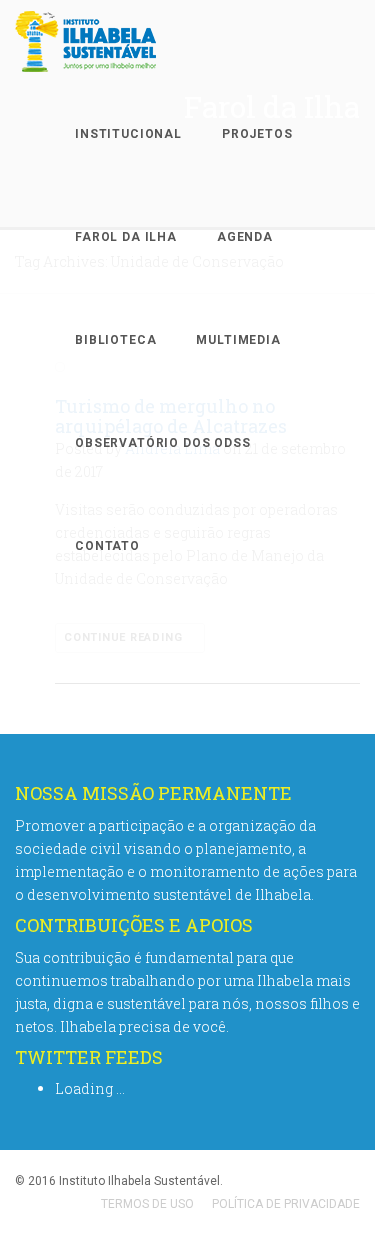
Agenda (245, 237)
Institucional (128, 134)
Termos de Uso (147, 1204)
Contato (107, 546)
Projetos (257, 134)
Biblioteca (115, 340)
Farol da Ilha (126, 237)
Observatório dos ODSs (163, 443)
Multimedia (238, 340)
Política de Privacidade (286, 1204)
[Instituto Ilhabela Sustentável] (120, 41)
